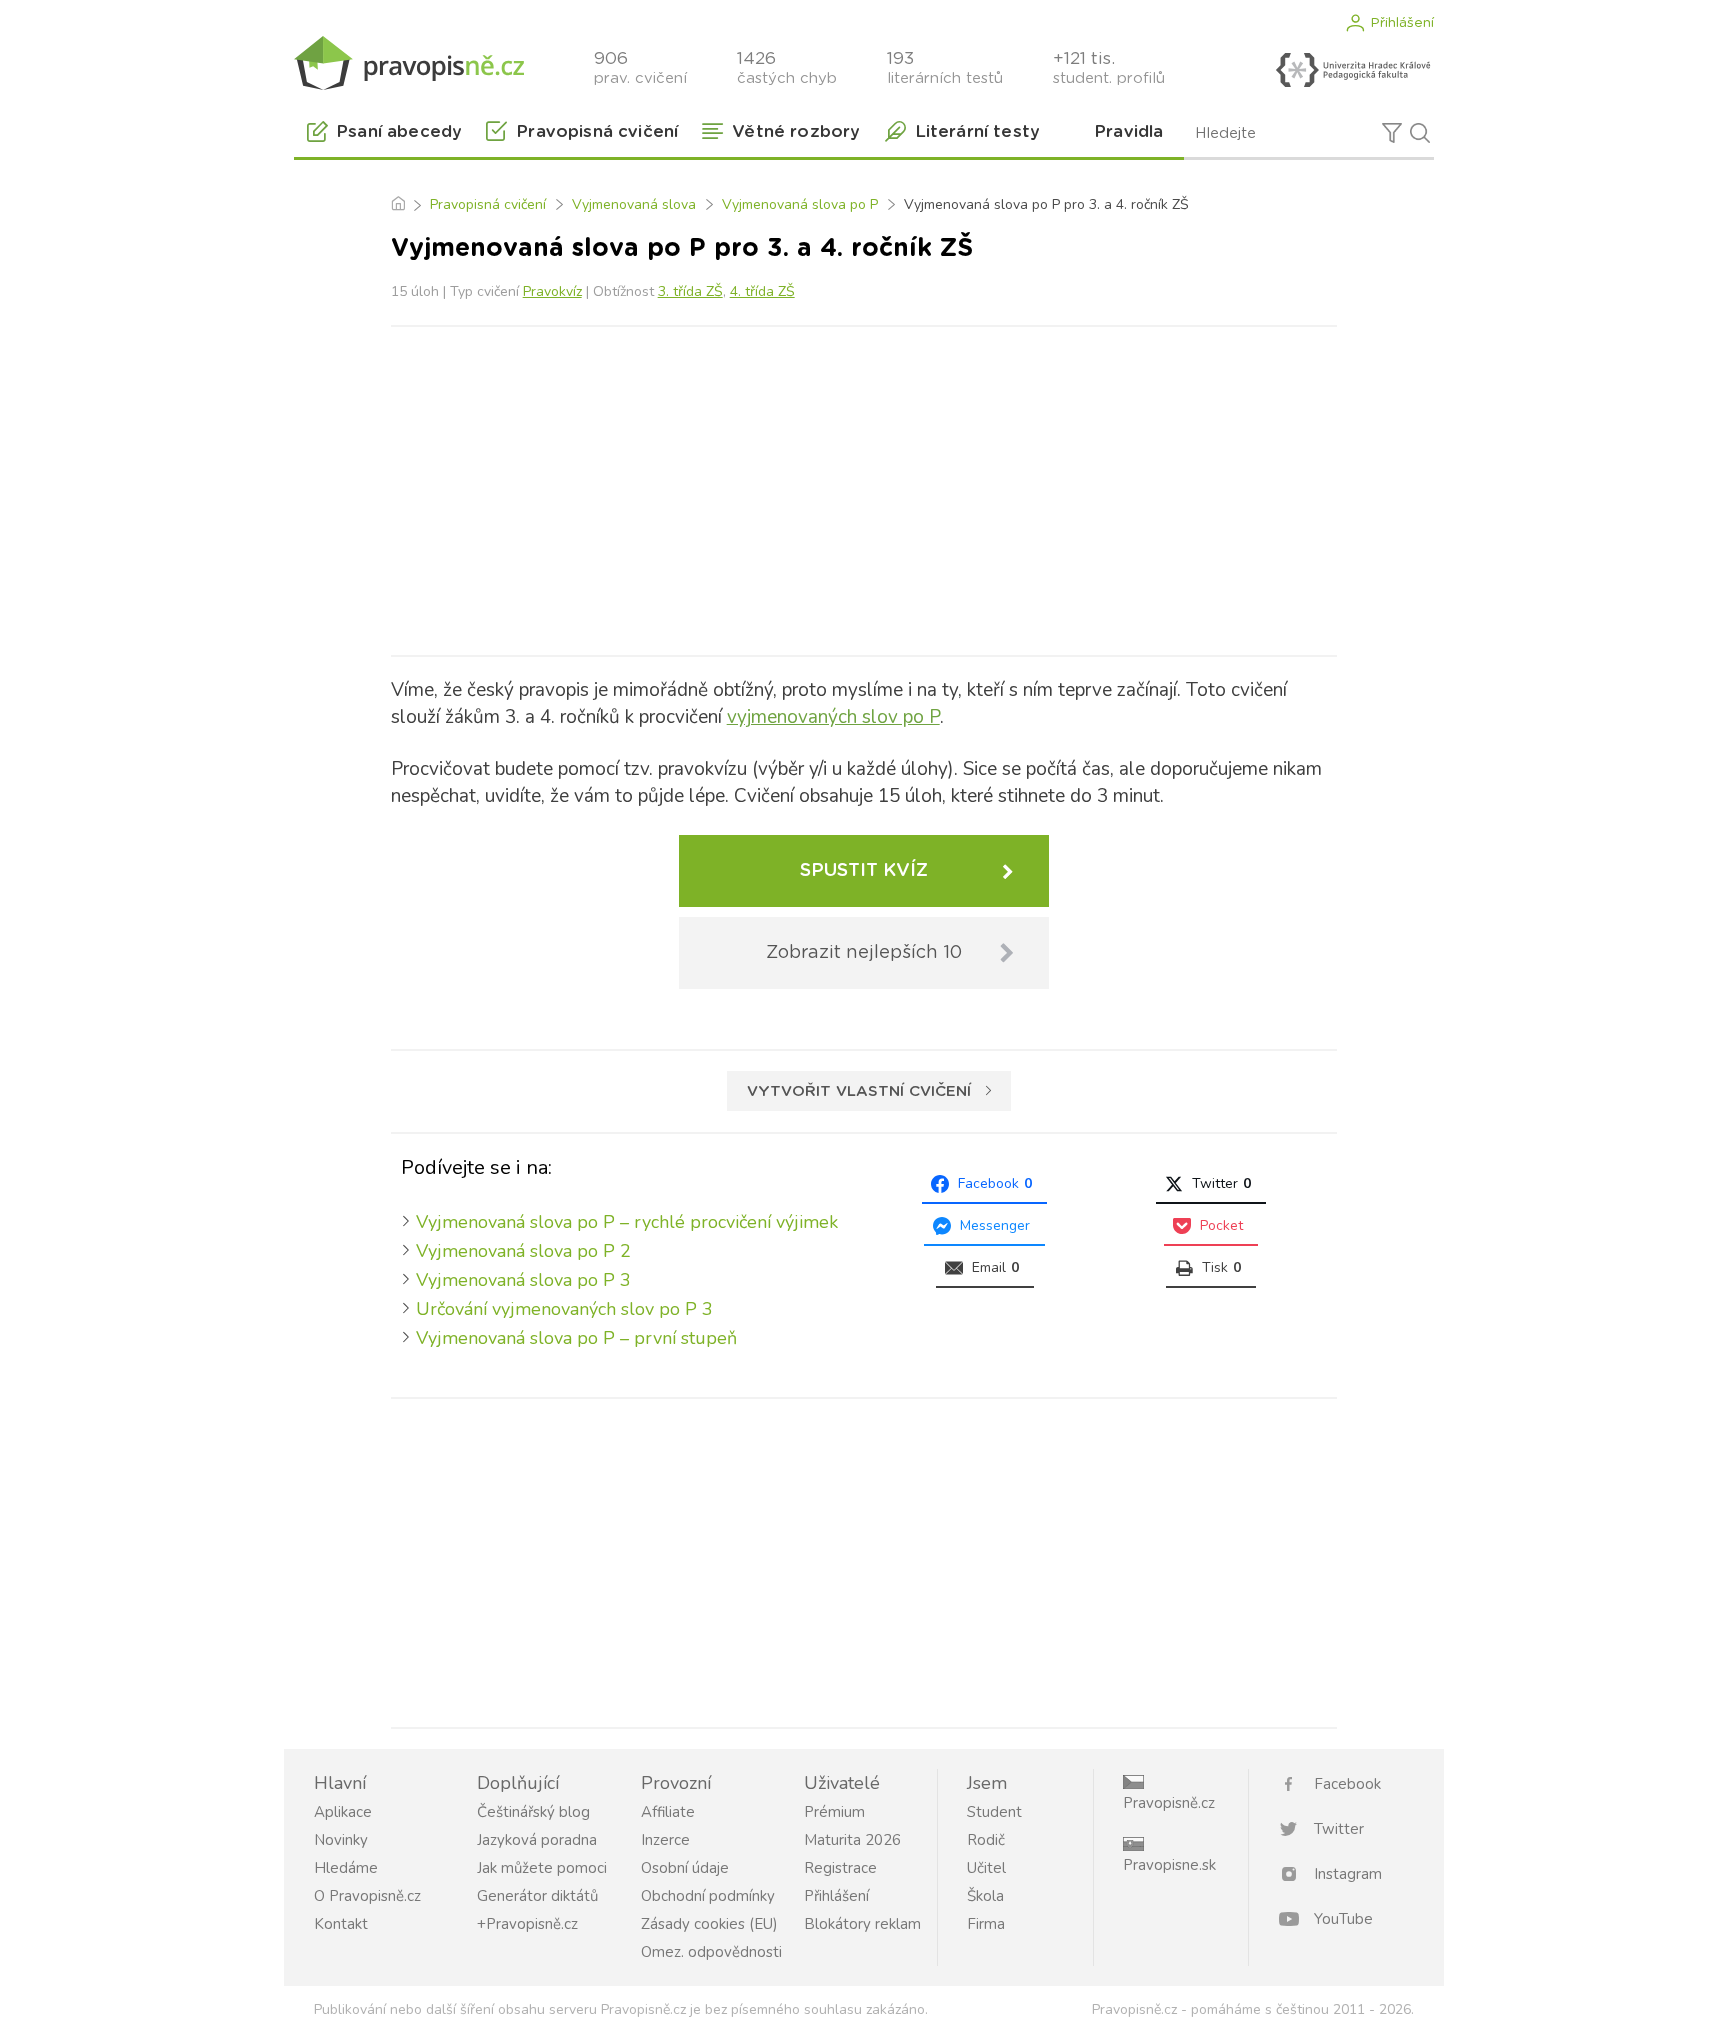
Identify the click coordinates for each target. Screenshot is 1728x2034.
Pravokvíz (552, 291)
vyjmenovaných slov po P (833, 717)
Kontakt (341, 1924)
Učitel (986, 1868)
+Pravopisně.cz (527, 1924)
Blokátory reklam (862, 1924)
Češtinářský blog (533, 1812)
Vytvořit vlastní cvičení (859, 1091)
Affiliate (668, 1812)
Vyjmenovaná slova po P (800, 204)
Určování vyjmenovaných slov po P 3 (564, 1309)
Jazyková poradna (537, 1840)
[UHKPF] (1353, 70)
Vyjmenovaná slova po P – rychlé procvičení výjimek (627, 1222)
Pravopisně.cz (1169, 1803)
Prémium (834, 1812)
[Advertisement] (864, 487)
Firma (986, 1924)
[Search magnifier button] (1420, 133)
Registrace (840, 1868)
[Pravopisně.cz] (409, 62)
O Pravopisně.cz (367, 1896)
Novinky (341, 1840)
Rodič (986, 1840)
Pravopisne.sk (1169, 1865)
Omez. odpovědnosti (711, 1952)
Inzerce (665, 1840)
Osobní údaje (685, 1868)
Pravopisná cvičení (488, 204)
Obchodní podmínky (708, 1896)
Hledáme (346, 1868)
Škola (985, 1896)
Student (994, 1812)
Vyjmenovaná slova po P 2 (523, 1251)
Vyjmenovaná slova (634, 204)
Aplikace (343, 1812)
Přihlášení (1402, 23)
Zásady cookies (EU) (709, 1924)
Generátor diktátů (537, 1896)
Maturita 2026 (852, 1840)
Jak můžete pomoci (542, 1868)
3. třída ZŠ (690, 291)
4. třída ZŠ (762, 291)
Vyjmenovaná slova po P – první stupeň (576, 1338)
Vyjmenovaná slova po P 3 (523, 1280)
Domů (397, 205)
